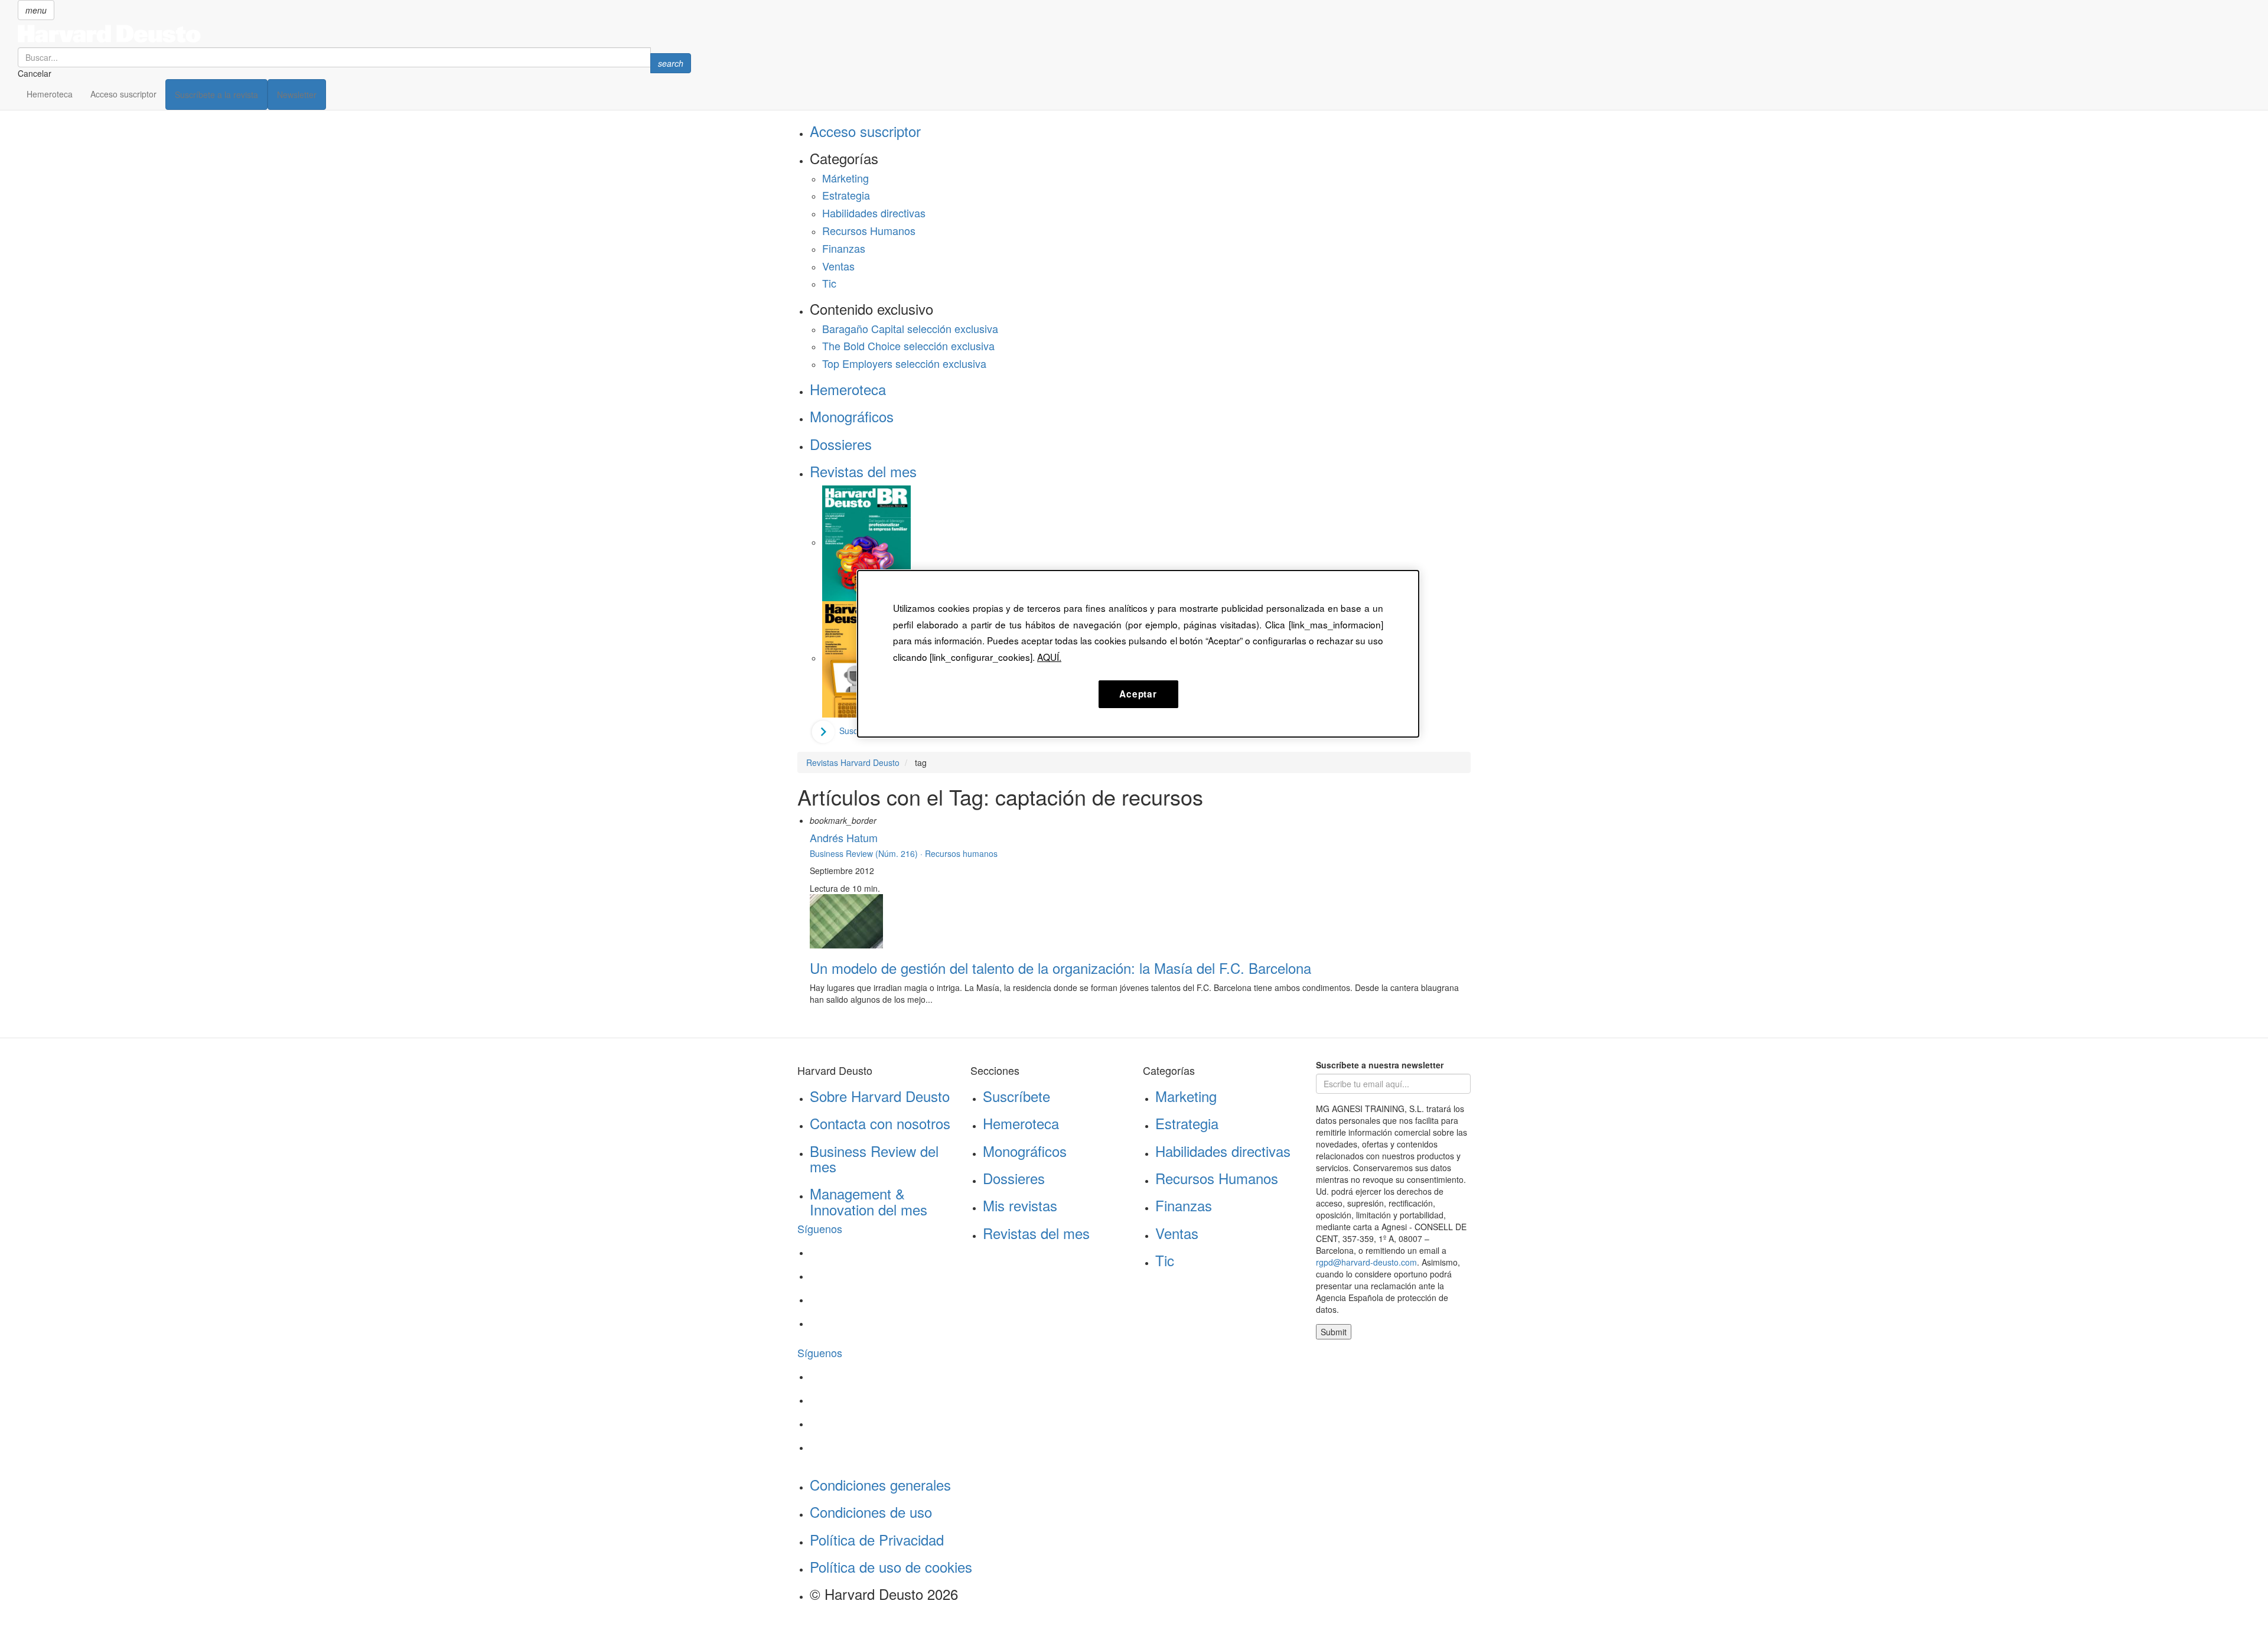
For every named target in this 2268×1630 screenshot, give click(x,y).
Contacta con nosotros (880, 1123)
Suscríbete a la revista (216, 94)
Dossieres (841, 444)
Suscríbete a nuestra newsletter (1380, 1065)
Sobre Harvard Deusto (880, 1096)
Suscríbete (1016, 1096)
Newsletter (297, 94)
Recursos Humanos (869, 230)
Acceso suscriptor (123, 94)
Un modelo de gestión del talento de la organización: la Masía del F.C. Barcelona (1060, 968)
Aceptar (1138, 694)
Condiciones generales (880, 1484)
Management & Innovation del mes (869, 1201)
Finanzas (844, 248)
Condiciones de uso (871, 1512)
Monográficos (852, 416)
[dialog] (1138, 654)
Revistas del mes (863, 471)
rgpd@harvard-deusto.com (1366, 1262)
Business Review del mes (874, 1158)
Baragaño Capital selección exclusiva (910, 328)
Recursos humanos (961, 853)
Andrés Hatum (844, 837)
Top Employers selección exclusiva (904, 363)
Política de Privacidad (877, 1539)
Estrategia (846, 195)
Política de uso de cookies (891, 1567)
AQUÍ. (1049, 657)
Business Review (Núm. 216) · (867, 853)
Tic (829, 283)
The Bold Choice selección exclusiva (908, 345)
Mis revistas (1020, 1205)
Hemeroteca (50, 94)
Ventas (838, 266)
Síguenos (820, 1228)
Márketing (845, 178)
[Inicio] (354, 34)
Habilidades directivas (874, 213)
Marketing (1186, 1096)
